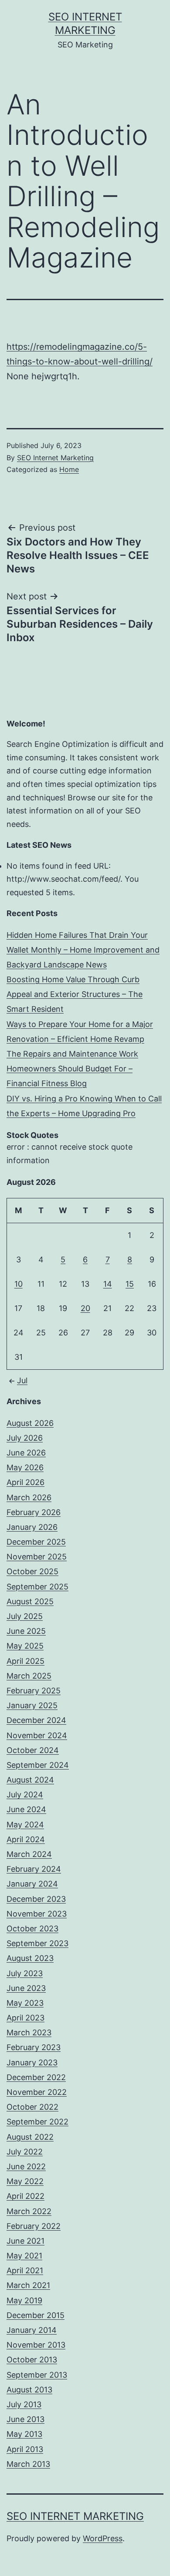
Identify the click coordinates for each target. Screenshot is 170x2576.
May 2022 (25, 2181)
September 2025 (37, 1587)
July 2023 (25, 1973)
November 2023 (37, 1914)
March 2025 (29, 1676)
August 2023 (30, 1958)
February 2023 (34, 2047)
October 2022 (32, 2107)
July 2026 (25, 1438)
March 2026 (29, 1497)
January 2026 (32, 1527)
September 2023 (37, 1943)
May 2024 (25, 1825)
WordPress (103, 2538)
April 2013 (25, 2449)
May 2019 (24, 2300)
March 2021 (28, 2285)
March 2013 (28, 2464)
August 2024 (30, 1780)
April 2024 (26, 1839)
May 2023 (25, 2003)
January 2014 (32, 2330)
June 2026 (26, 1453)
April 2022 (25, 2196)
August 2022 (30, 2137)
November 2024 (37, 1735)
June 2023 (26, 1988)
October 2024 (33, 1750)
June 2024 (26, 1809)
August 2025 (30, 1601)
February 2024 (34, 1869)
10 (19, 1284)
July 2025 (25, 1616)
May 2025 (25, 1646)
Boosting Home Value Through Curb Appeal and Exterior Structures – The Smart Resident (75, 994)
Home (69, 469)
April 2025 (25, 1661)
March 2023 (29, 2032)
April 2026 (25, 1482)
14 (108, 1284)
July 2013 (24, 2404)
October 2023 (32, 1929)
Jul (22, 1380)
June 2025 (26, 1631)
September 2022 (37, 2122)
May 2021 (24, 2256)
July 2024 (25, 1795)
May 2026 (25, 1467)
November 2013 (36, 2345)
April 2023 (25, 2018)
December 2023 (36, 1899)
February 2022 (34, 2226)
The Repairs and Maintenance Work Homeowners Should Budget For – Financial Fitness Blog (72, 1069)
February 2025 (34, 1691)
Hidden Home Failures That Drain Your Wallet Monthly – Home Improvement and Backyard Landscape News (83, 950)
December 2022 (36, 2077)
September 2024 (38, 1765)
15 (130, 1284)
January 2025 (32, 1705)
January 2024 (32, 1884)
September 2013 (37, 2375)
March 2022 (29, 2211)
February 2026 (34, 1512)
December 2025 (36, 1542)
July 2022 (25, 2152)
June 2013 (25, 2419)
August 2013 (29, 2390)
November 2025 (37, 1557)
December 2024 (36, 1720)
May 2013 (24, 2434)
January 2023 (32, 2062)
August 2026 (30, 1423)
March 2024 (29, 1854)
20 (85, 1308)
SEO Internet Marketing (55, 458)
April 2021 (25, 2270)
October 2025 (32, 1571)
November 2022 (37, 2092)
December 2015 (36, 2315)
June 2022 (26, 2166)
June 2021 (25, 2241)
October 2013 (32, 2360)
